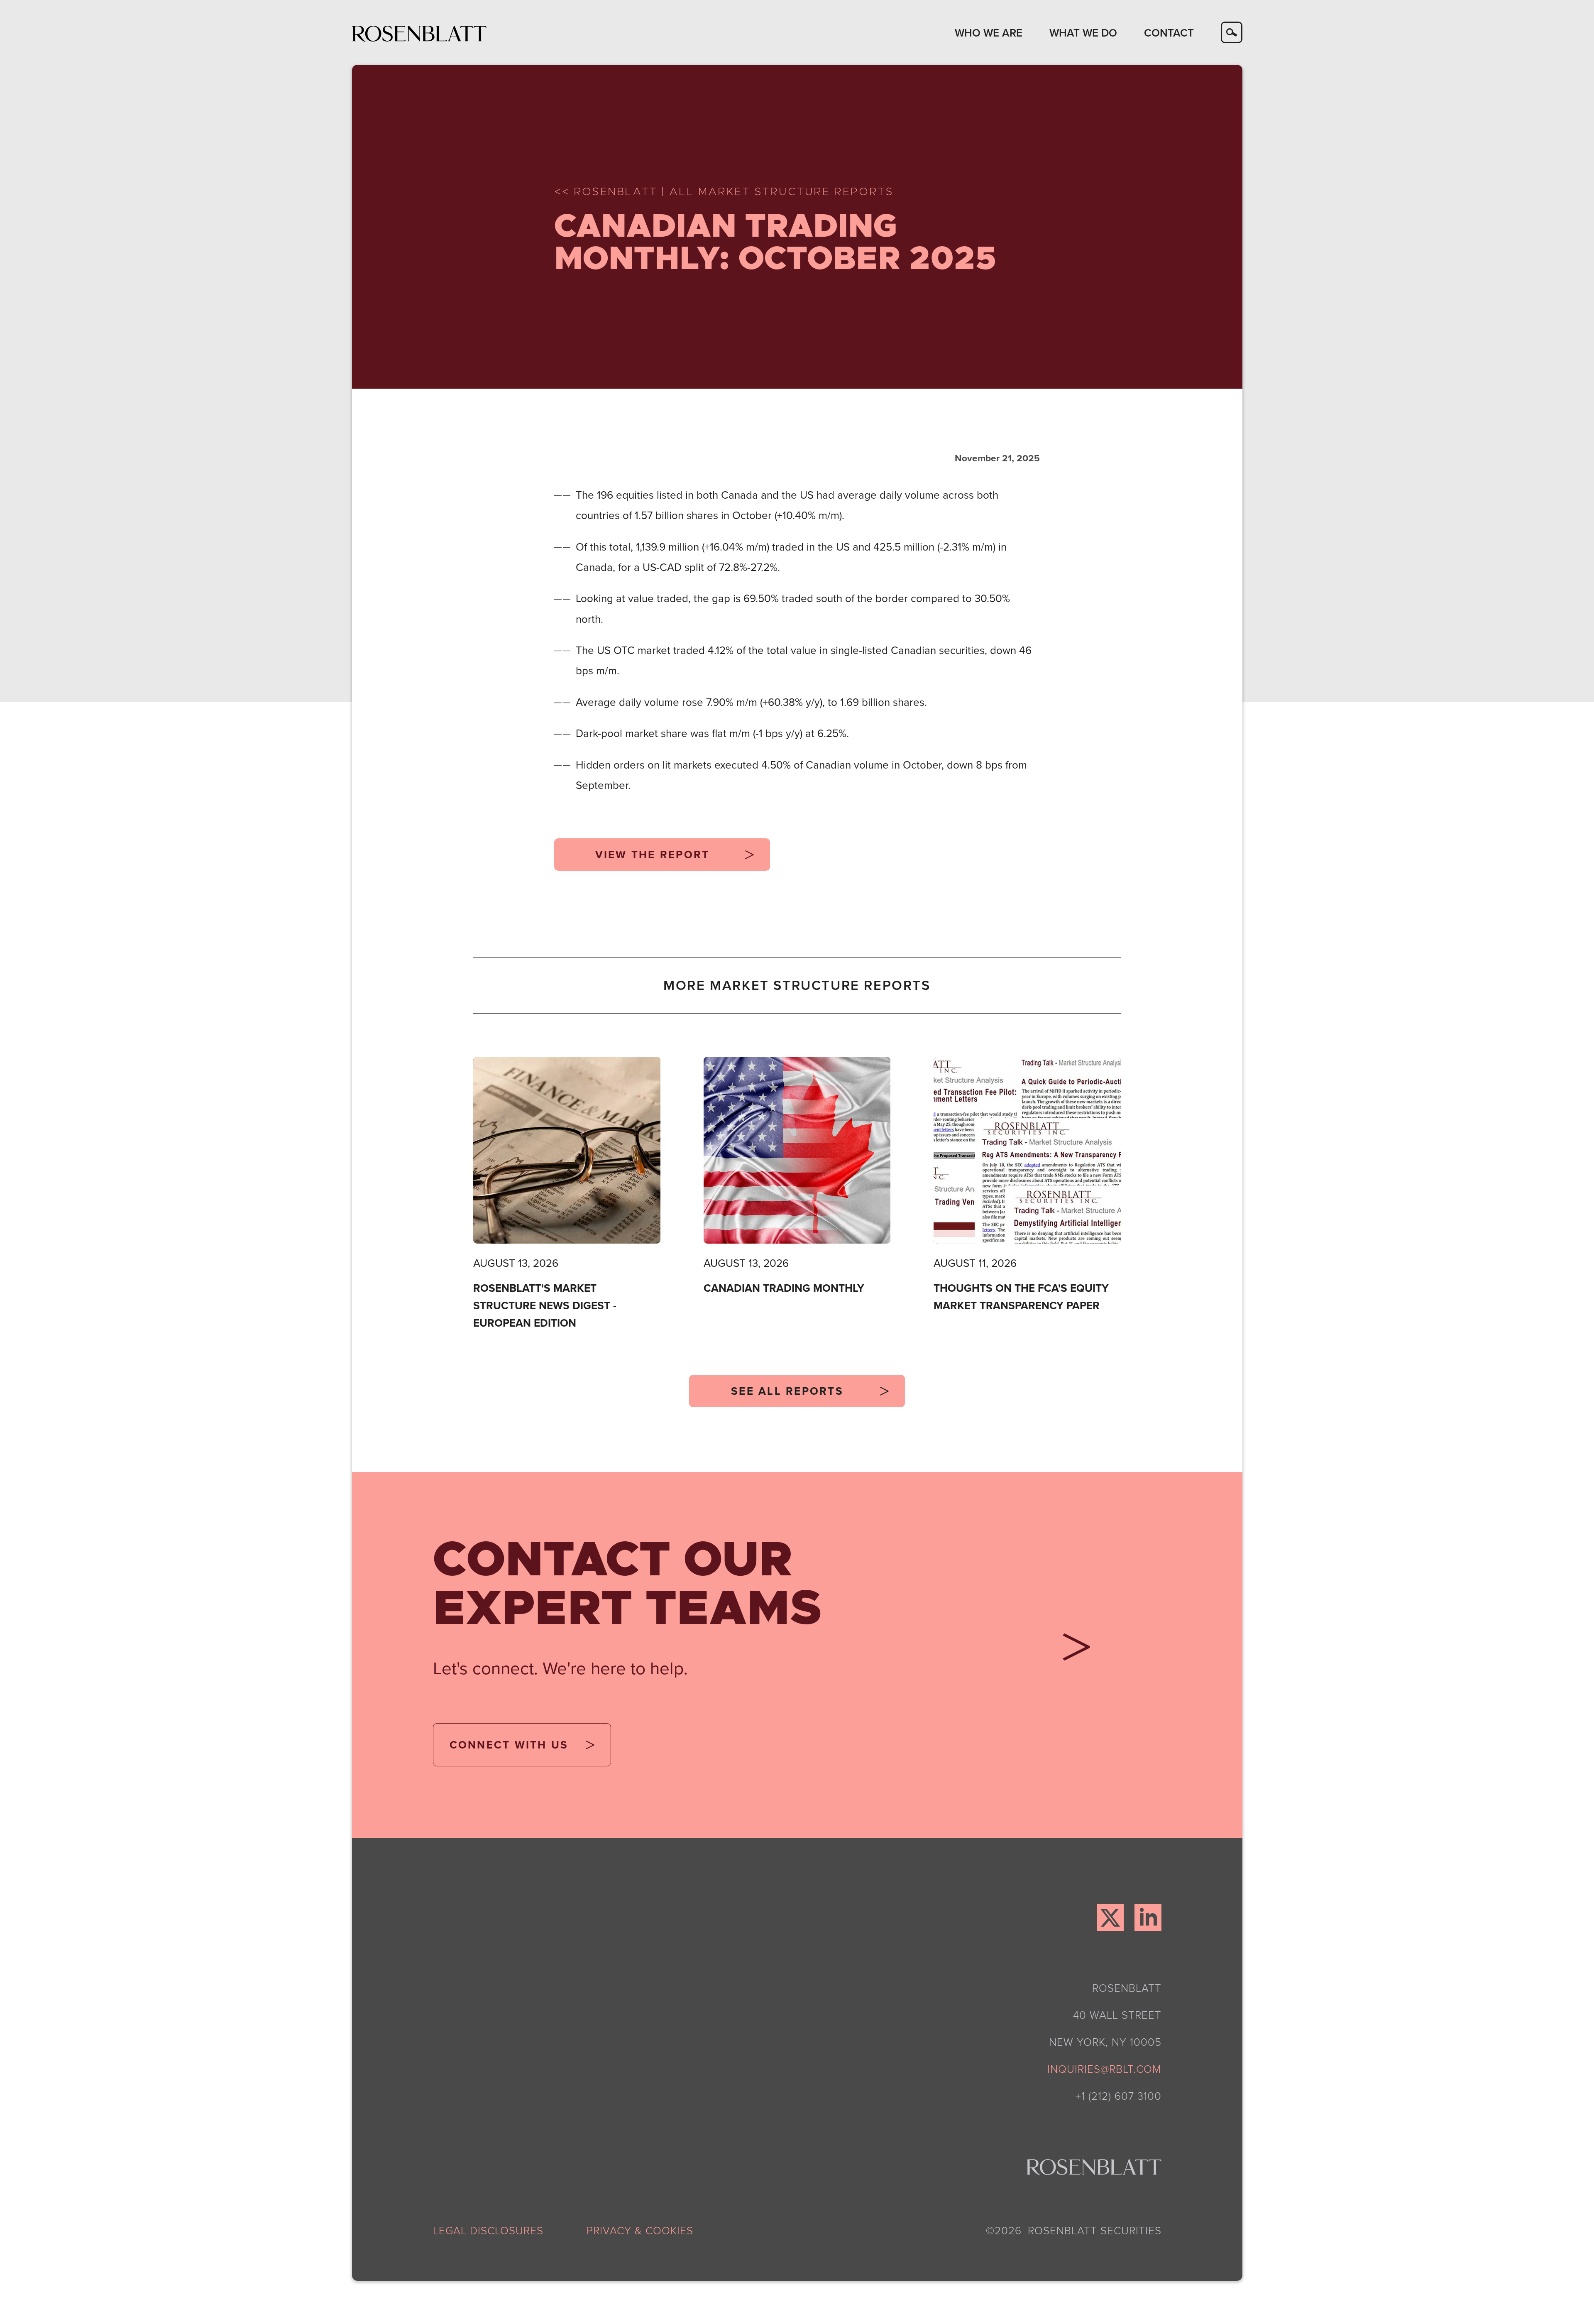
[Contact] (1071, 1652)
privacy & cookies (640, 2230)
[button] (988, 32)
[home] (419, 33)
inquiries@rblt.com (1104, 2069)
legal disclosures (488, 2230)
